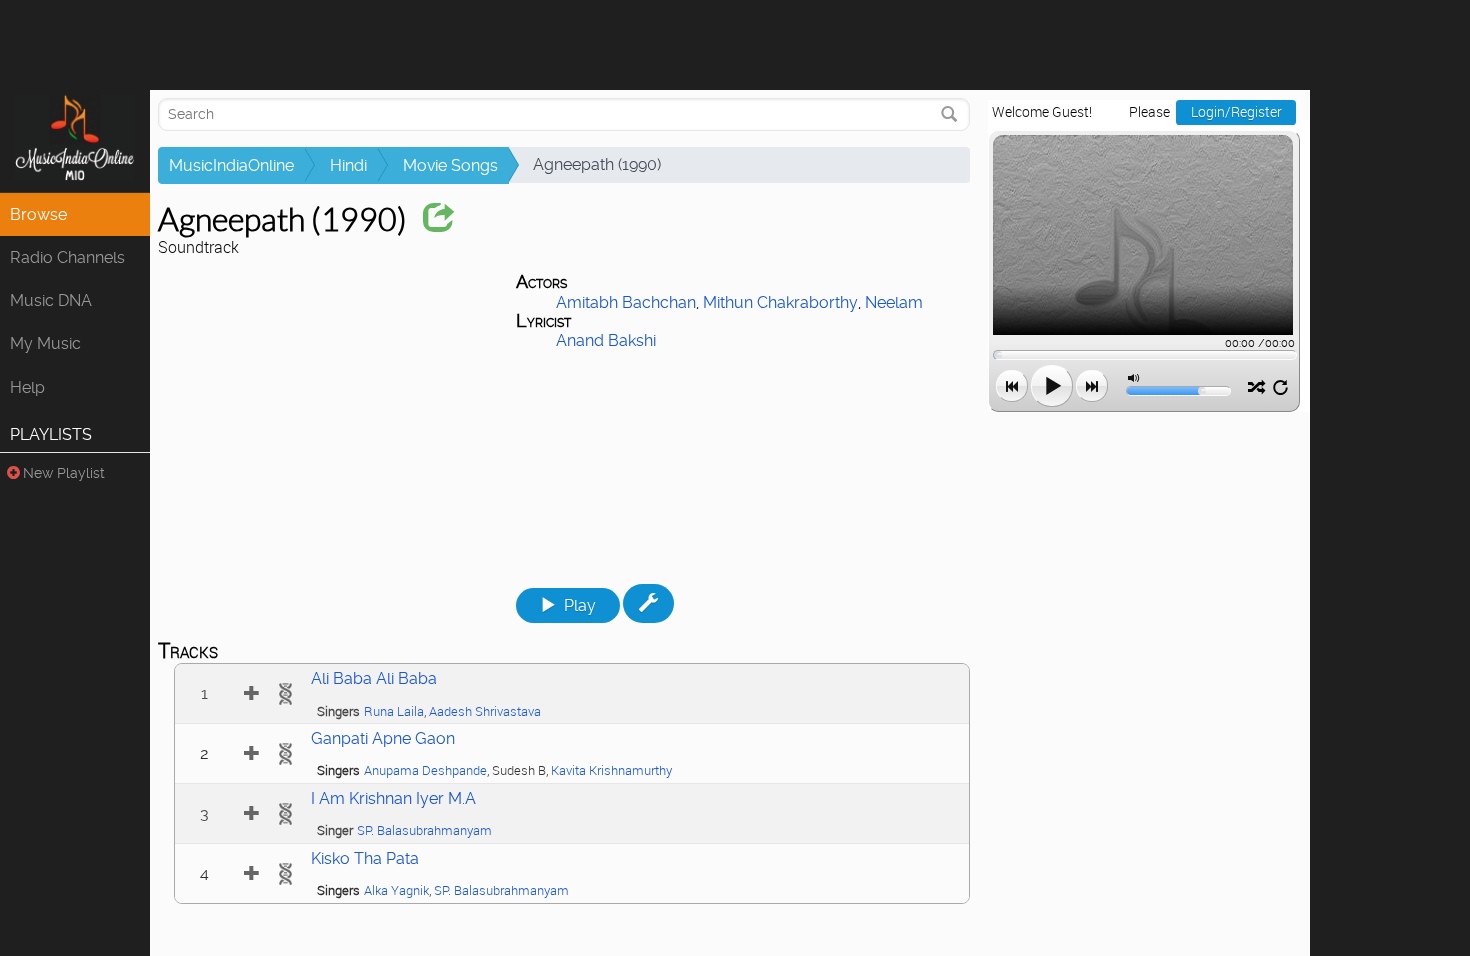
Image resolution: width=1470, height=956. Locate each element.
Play (580, 605)
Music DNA (51, 300)
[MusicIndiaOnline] (75, 141)
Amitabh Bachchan (626, 302)
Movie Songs (450, 165)
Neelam (894, 302)
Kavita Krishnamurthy (611, 770)
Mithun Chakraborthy (780, 302)
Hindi (348, 165)
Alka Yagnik (396, 890)
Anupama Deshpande (425, 770)
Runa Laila (394, 711)
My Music (45, 343)
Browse (38, 214)
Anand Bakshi (606, 340)
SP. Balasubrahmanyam (424, 830)
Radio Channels (67, 257)
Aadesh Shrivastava (485, 711)
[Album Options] (648, 603)
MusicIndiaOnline (231, 165)
